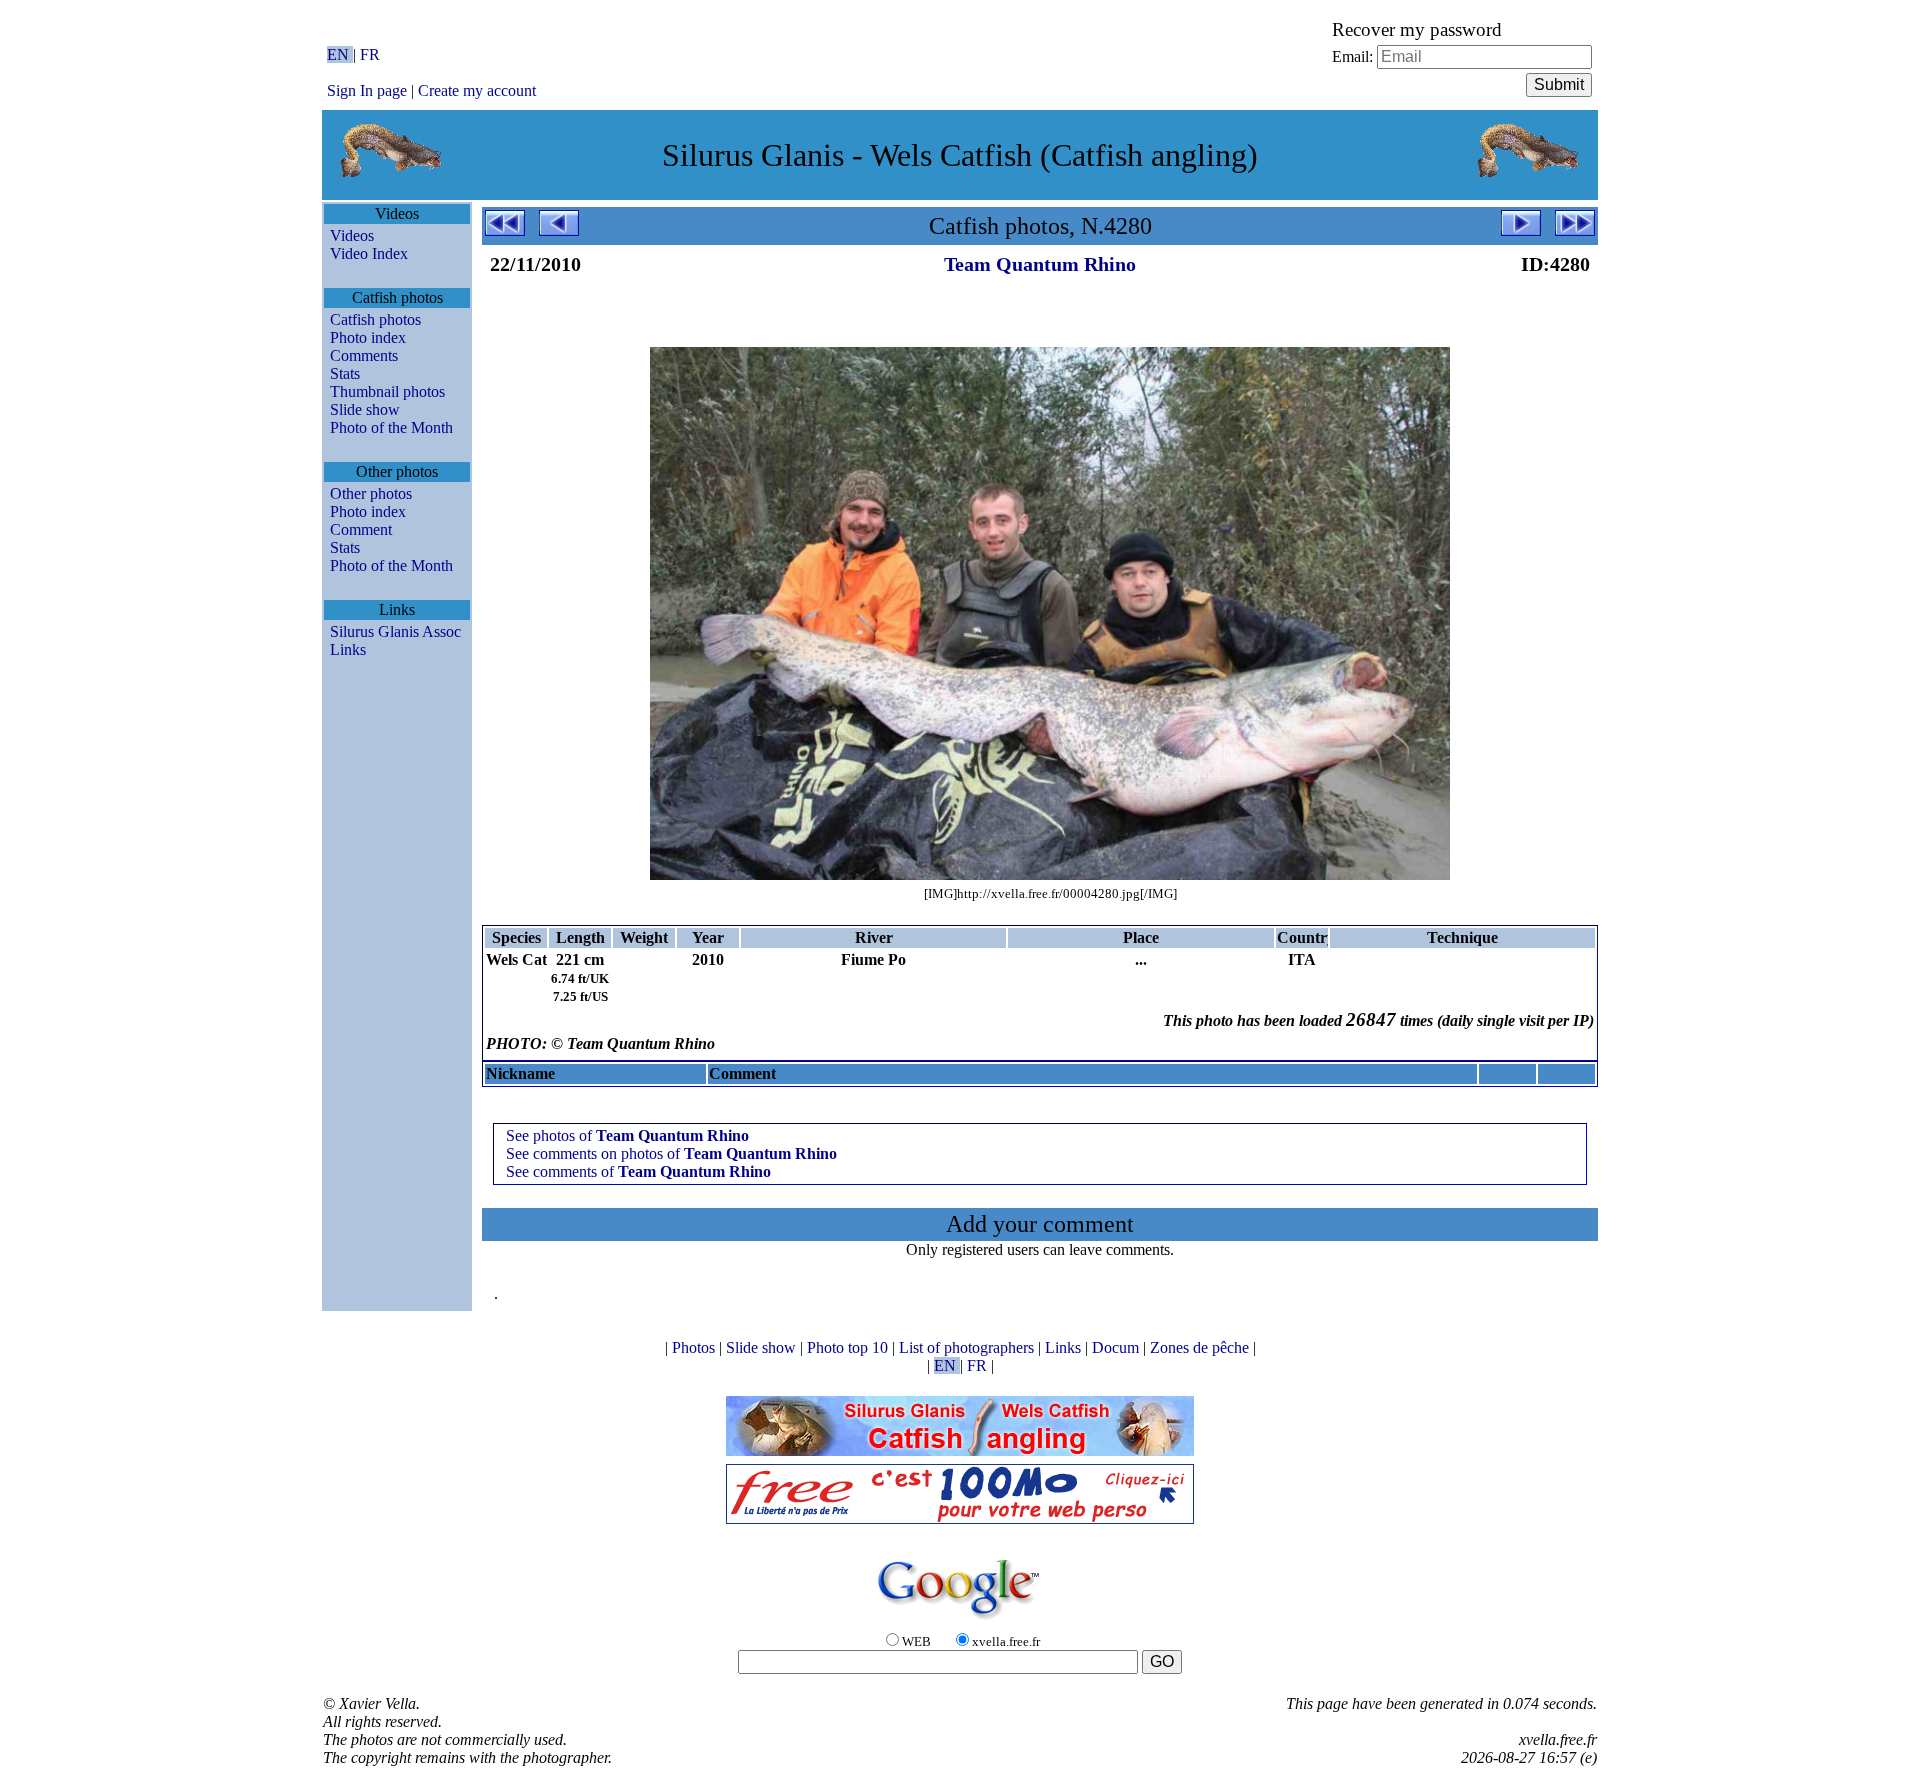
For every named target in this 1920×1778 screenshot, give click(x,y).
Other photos (371, 493)
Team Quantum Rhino (1040, 264)
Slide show (365, 409)
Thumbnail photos (387, 391)
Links (348, 649)
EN (340, 54)
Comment (361, 529)
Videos (352, 235)
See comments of (638, 1171)
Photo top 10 (849, 1347)
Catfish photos (375, 319)
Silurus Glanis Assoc (395, 631)
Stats (345, 373)
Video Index (369, 253)
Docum (1117, 1347)
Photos (695, 1347)
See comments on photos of (671, 1153)
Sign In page (367, 90)
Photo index (368, 337)
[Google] (960, 1620)
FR (370, 54)
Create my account (477, 90)
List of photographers (968, 1347)
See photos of (627, 1135)
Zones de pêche (1201, 1347)
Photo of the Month (391, 427)
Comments (364, 355)
